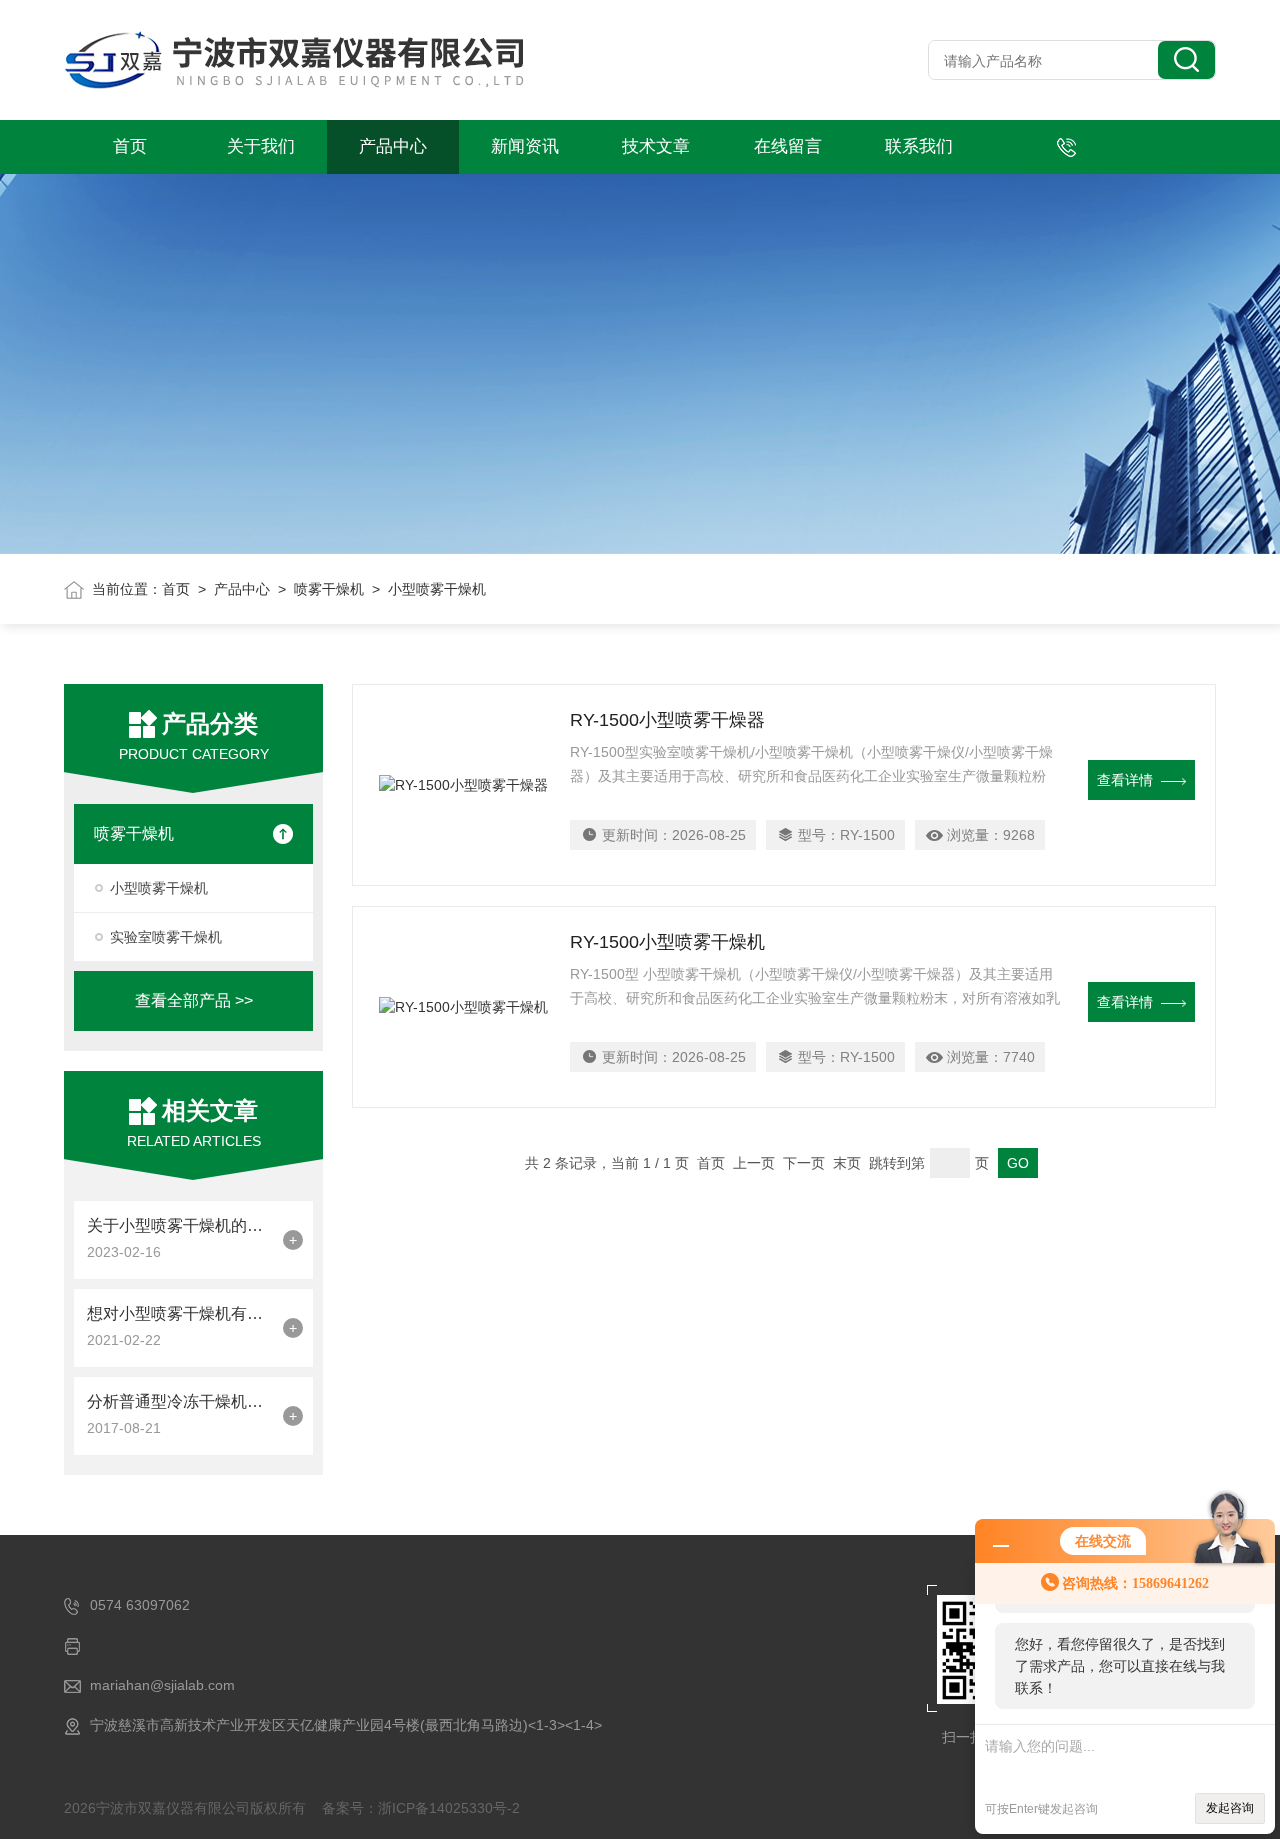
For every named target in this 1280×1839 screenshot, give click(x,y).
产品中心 (393, 146)
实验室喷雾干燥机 (166, 937)
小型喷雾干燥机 (159, 888)
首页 (130, 146)
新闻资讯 (525, 146)
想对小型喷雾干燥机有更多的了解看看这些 (180, 1313)
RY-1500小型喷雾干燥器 (667, 720)
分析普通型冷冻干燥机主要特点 (180, 1401)
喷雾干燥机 (329, 589)
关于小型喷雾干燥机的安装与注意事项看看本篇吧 (180, 1225)
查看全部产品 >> (194, 1000)
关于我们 (261, 146)
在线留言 (788, 146)
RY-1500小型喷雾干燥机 (667, 942)
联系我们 (919, 146)
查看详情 (1125, 780)
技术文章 (656, 146)
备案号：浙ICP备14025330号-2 (421, 1808)
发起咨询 (1230, 1808)
